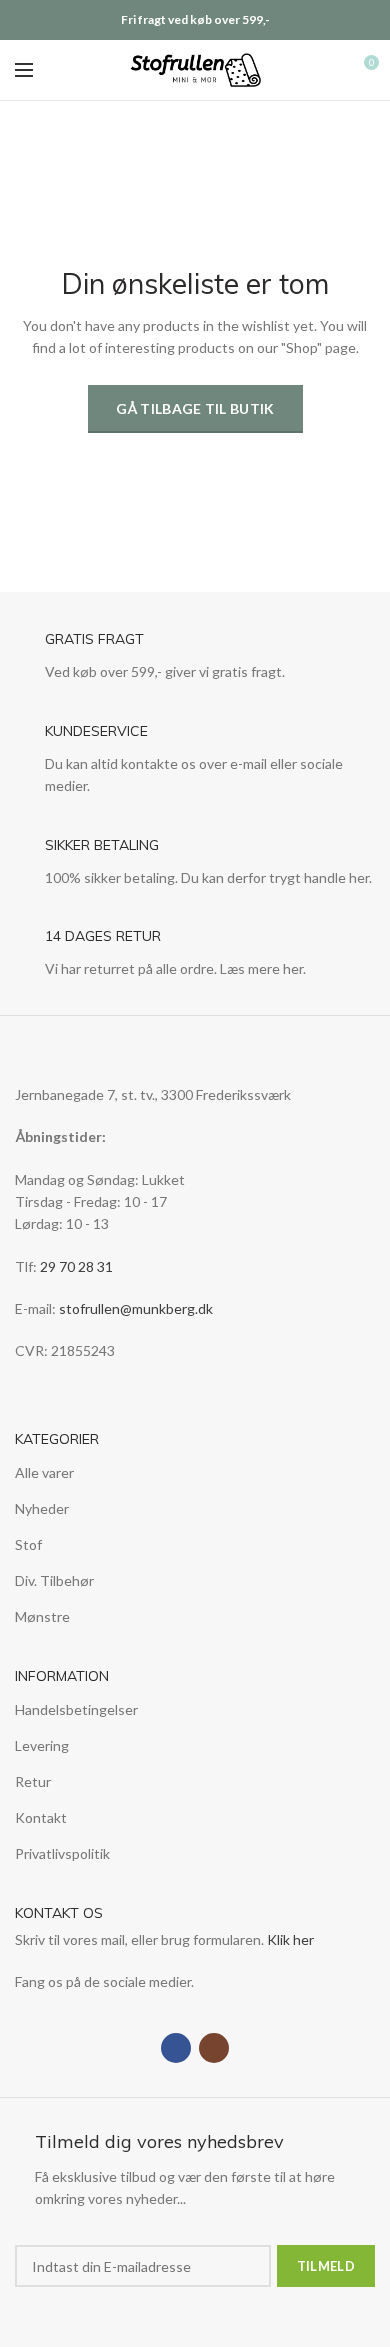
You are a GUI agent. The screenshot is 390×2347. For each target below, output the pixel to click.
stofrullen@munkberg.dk (136, 1308)
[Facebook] (176, 2048)
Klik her (290, 1939)
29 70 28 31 (76, 1266)
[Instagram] (214, 2048)
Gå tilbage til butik (195, 408)
